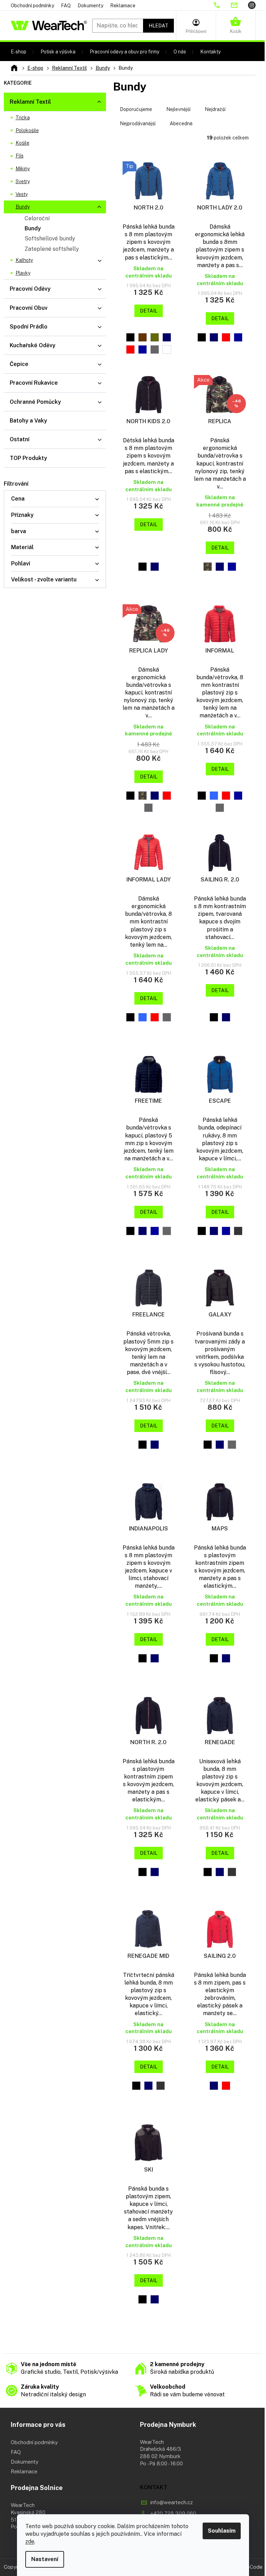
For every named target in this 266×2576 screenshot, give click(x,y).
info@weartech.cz (172, 2502)
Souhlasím (222, 2531)
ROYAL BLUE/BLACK (226, 1231)
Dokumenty (90, 6)
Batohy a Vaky (28, 421)
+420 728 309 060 (173, 2513)
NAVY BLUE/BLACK (155, 2299)
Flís (20, 156)
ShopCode (250, 2567)
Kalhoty (24, 260)
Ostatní (20, 439)
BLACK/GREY (202, 796)
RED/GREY (167, 796)
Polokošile (27, 130)
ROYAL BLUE (143, 349)
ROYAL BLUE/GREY (232, 567)
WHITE (167, 349)
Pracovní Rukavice (34, 383)
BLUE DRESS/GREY (214, 796)
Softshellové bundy (50, 238)
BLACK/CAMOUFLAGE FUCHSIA (130, 796)
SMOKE (155, 349)
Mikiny (23, 169)
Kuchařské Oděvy (33, 345)
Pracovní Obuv (29, 308)
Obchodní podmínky (32, 6)
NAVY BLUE (167, 337)
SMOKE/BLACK (238, 1231)
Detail (149, 311)
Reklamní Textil (30, 102)
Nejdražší (215, 109)
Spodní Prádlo (29, 327)
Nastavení (45, 2559)
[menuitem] (19, 52)
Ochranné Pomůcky (35, 402)
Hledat (158, 26)
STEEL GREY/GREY (148, 808)
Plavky (23, 273)
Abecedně (181, 123)
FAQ (66, 6)
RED (130, 349)
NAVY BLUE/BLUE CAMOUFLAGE (220, 567)
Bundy (23, 207)
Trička (23, 118)
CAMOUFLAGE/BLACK (208, 567)
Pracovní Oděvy (30, 289)
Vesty (22, 194)
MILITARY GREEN (155, 337)
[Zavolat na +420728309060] (222, 5)
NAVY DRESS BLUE (155, 1658)
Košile (23, 143)
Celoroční (37, 218)
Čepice (19, 364)
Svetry (23, 181)
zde (30, 2541)
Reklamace (123, 6)
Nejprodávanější (138, 123)
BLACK (130, 337)
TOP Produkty (28, 458)
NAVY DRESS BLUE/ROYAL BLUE (214, 1231)
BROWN (143, 337)
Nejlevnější (178, 109)
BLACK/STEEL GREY (202, 1231)
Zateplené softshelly (52, 249)
